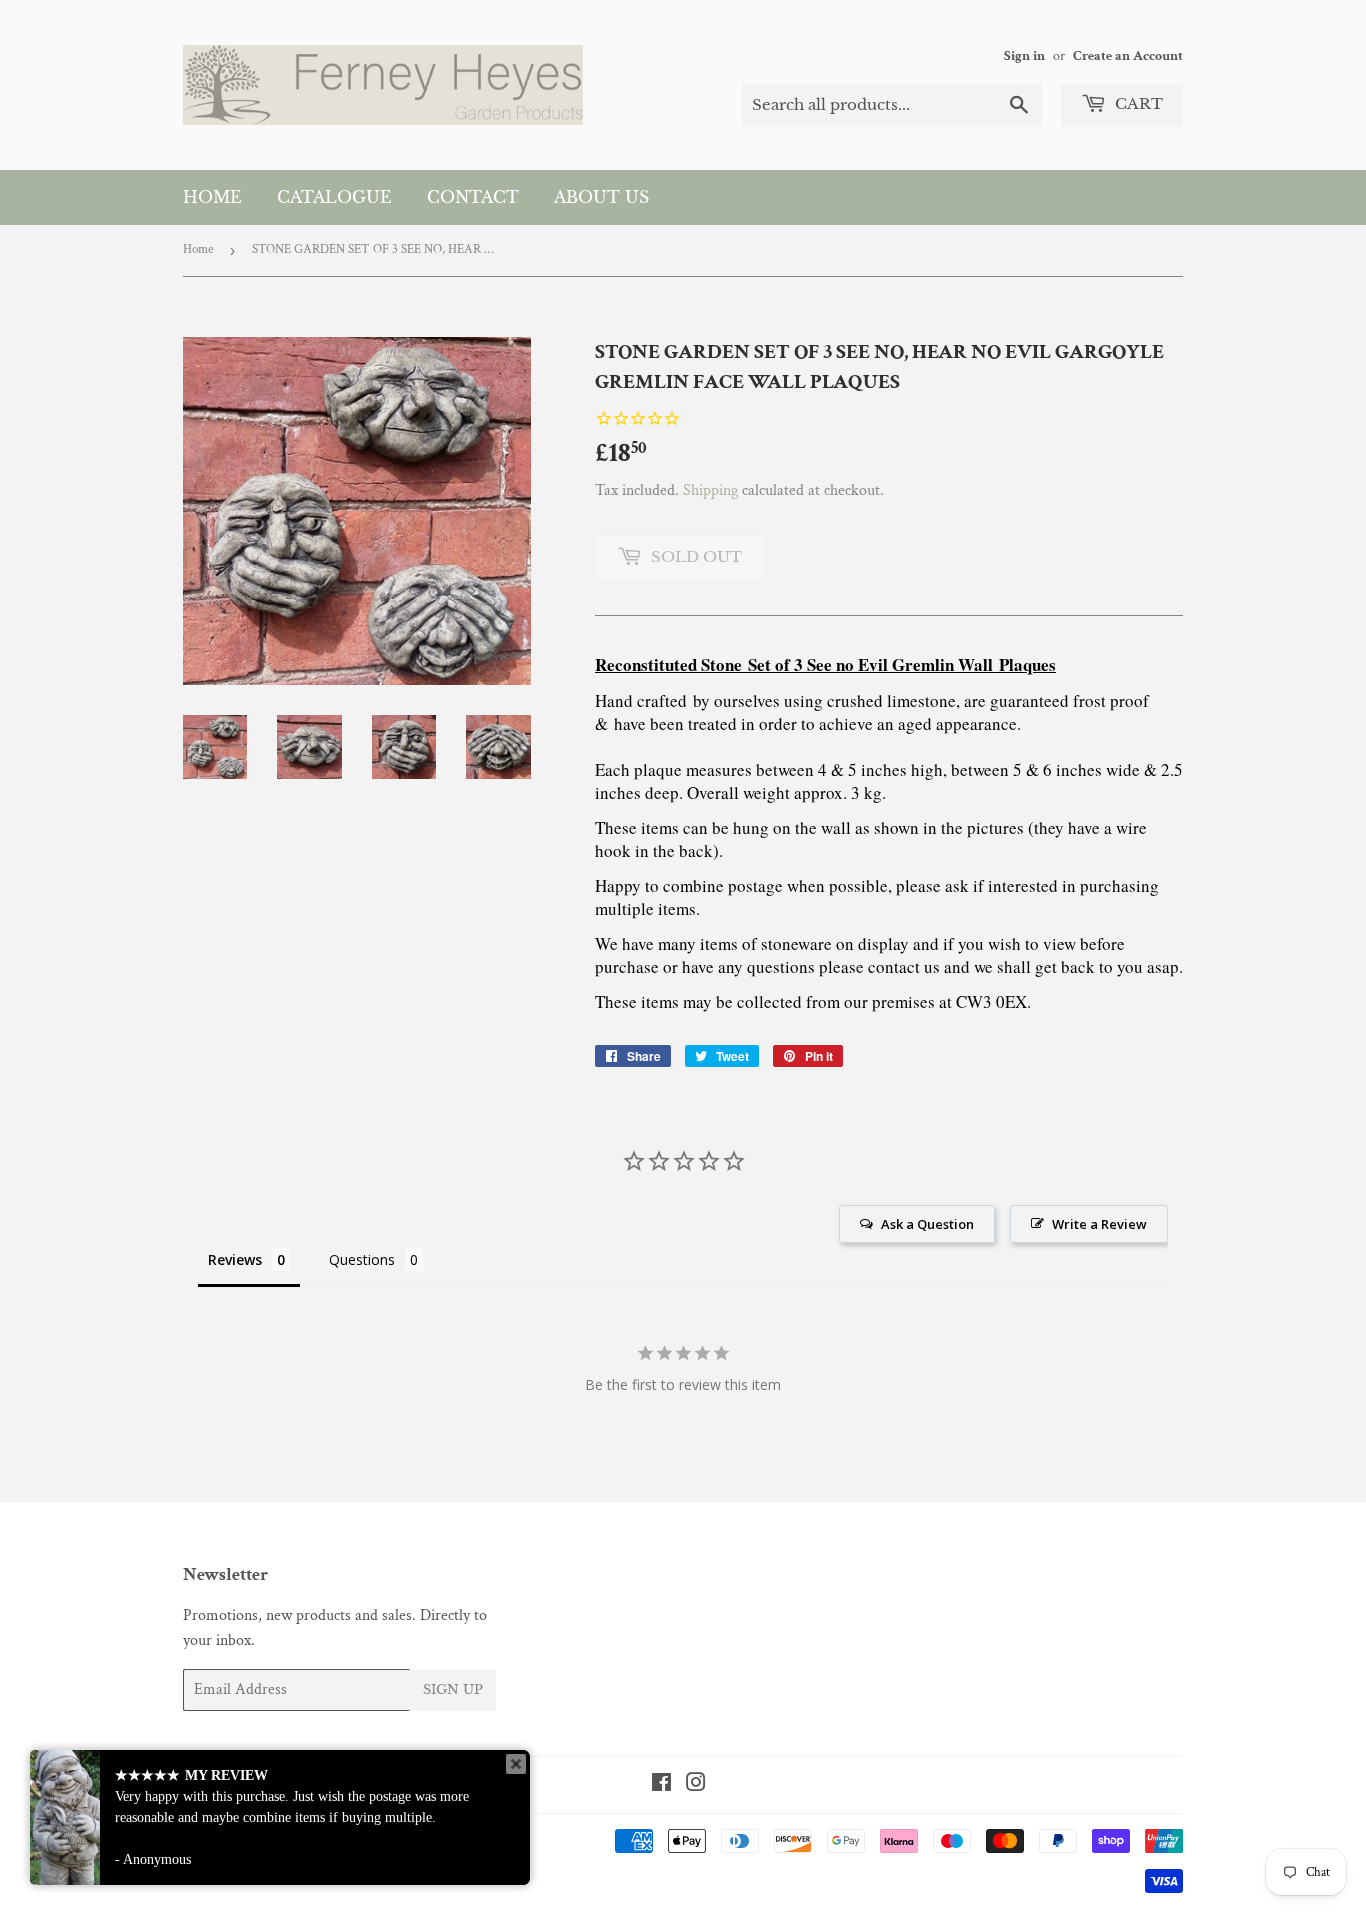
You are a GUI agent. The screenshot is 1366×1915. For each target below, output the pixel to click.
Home (212, 197)
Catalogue (334, 197)
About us (601, 197)
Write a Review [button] (1099, 1224)
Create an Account (1128, 56)
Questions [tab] (362, 1259)
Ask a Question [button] (927, 1224)
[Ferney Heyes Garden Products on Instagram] (696, 1785)
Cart (1137, 103)
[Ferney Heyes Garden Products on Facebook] (661, 1785)
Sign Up (453, 1689)
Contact (473, 197)
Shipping (710, 490)
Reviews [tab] (235, 1259)
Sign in (1024, 56)
